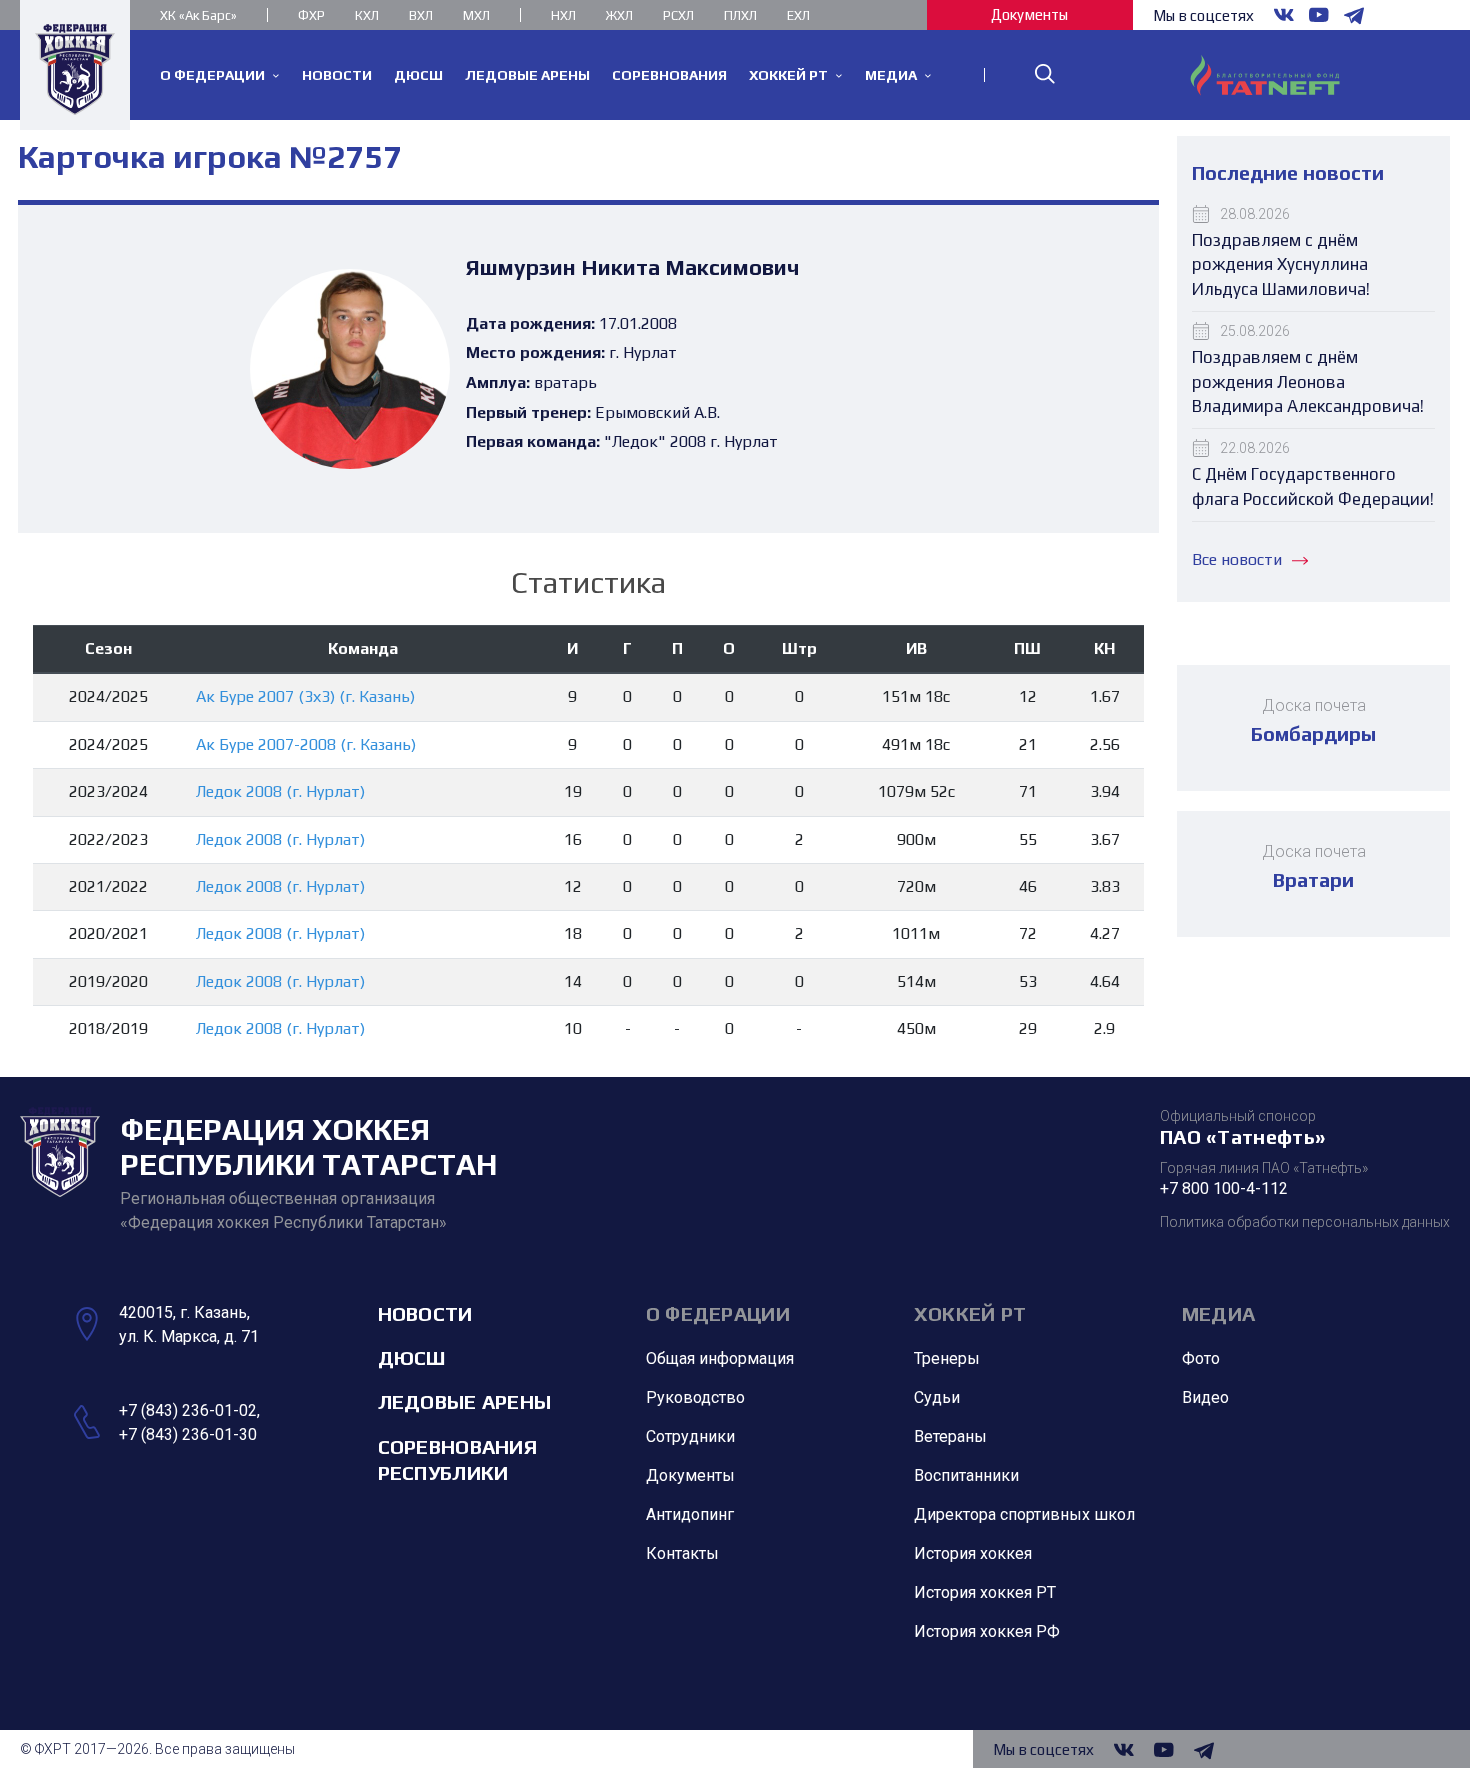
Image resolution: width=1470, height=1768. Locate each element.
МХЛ (476, 15)
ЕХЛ (798, 15)
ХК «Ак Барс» (198, 15)
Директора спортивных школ (1024, 1514)
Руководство (695, 1397)
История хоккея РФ (987, 1631)
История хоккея (973, 1553)
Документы (1029, 14)
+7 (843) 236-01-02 (188, 1410)
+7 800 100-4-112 (1224, 1188)
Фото (1201, 1358)
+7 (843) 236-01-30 (188, 1434)
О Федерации (718, 1313)
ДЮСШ (412, 1357)
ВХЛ (421, 15)
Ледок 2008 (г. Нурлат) (280, 791)
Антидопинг (690, 1514)
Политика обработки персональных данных (1305, 1222)
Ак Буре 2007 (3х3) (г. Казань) (305, 696)
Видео (1205, 1397)
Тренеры (947, 1358)
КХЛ (367, 15)
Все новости (1237, 559)
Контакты (682, 1553)
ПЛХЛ (740, 15)
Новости (425, 1313)
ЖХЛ (619, 15)
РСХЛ (678, 15)
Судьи (937, 1397)
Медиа (1219, 1313)
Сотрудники (690, 1436)
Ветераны (950, 1436)
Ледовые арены (465, 1401)
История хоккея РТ (985, 1592)
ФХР (311, 15)
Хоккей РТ (970, 1313)
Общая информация (720, 1358)
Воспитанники (966, 1475)
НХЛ (563, 15)
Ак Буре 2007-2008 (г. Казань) (306, 744)
